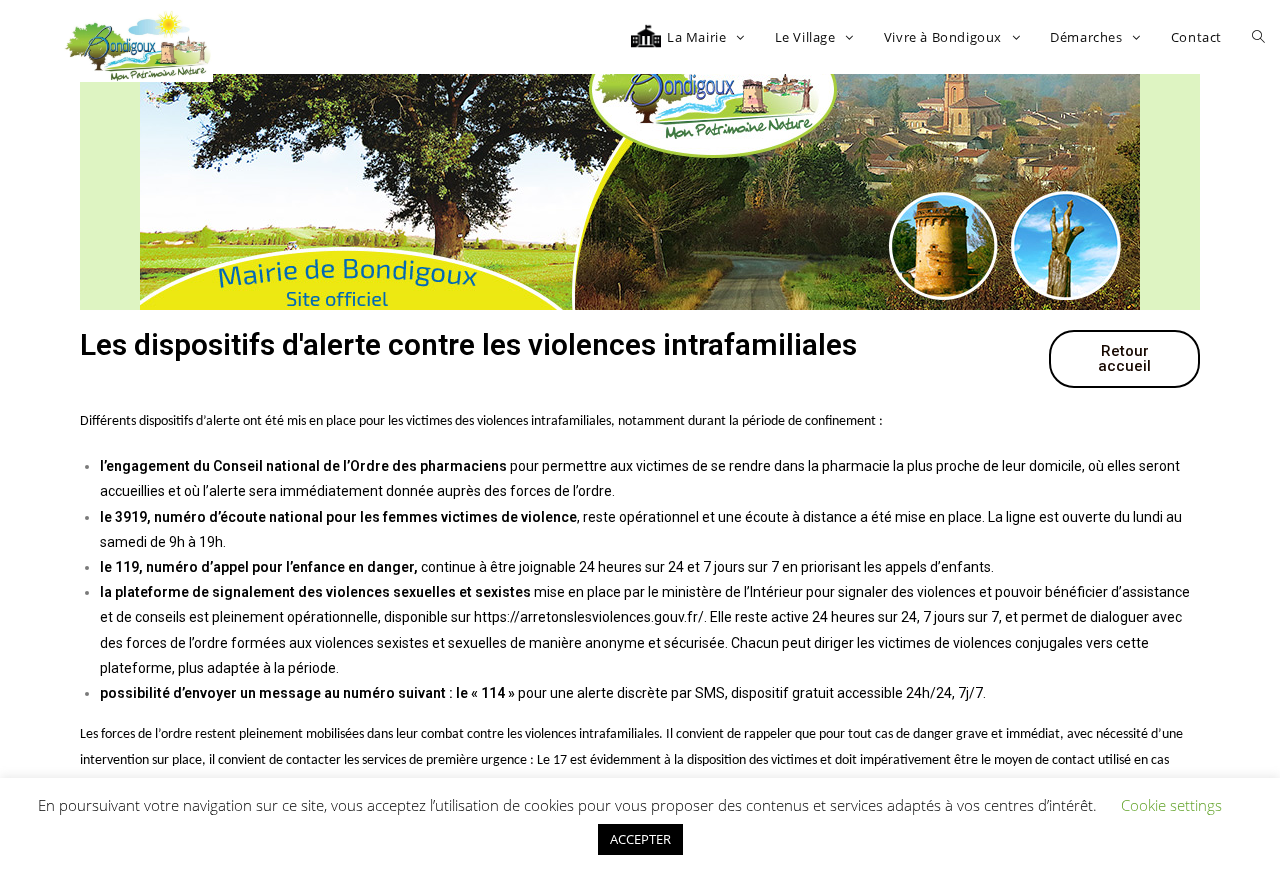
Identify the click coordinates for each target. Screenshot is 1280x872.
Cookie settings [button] (1171, 805)
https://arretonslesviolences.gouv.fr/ (589, 617)
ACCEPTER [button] (640, 839)
